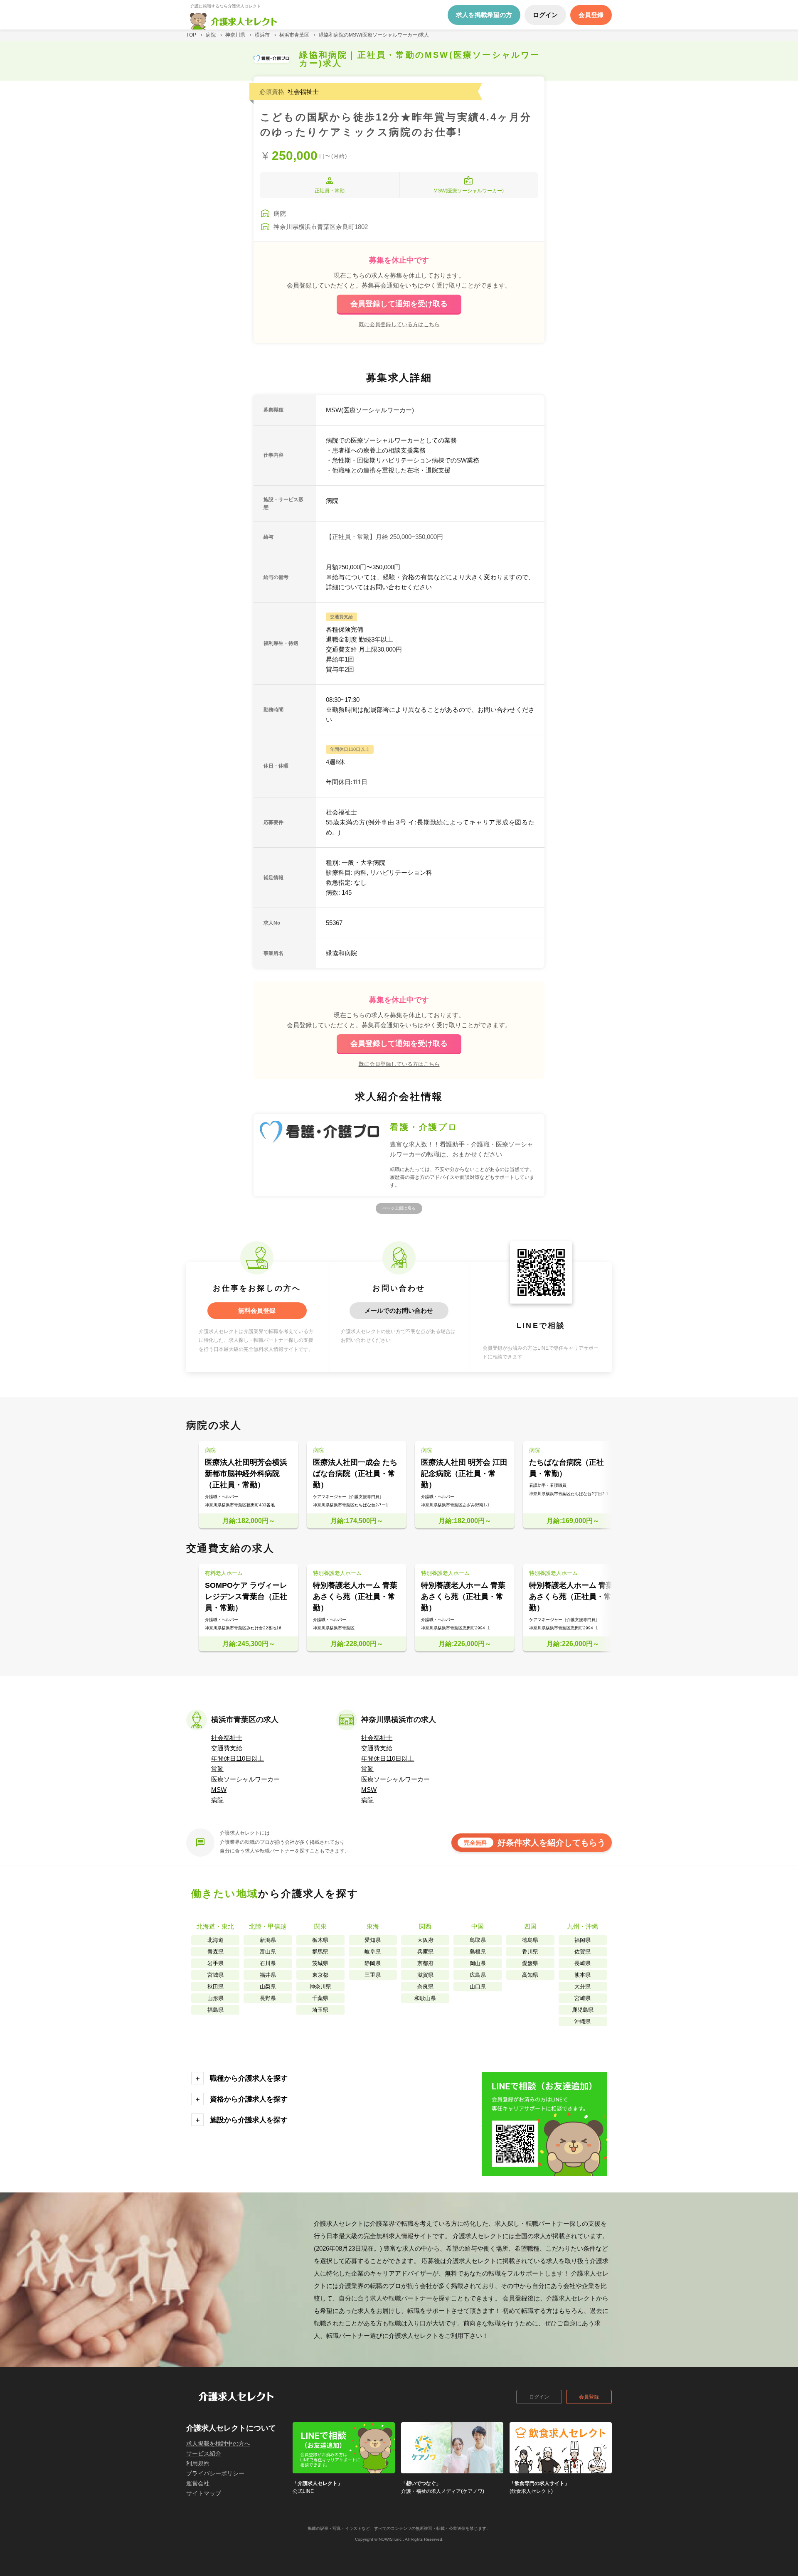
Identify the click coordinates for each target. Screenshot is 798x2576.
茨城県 (320, 1963)
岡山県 (478, 1963)
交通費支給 (227, 1748)
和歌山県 (425, 1998)
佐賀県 (582, 1952)
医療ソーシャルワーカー (245, 1779)
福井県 (268, 1975)
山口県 (478, 1987)
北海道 (216, 1940)
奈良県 (425, 1987)
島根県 (478, 1952)
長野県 (268, 1998)
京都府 (425, 1963)
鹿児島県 (583, 2010)
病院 (217, 1800)
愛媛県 (530, 1963)
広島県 (478, 1975)
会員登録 (589, 2397)
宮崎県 (582, 1998)
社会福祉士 (227, 1738)
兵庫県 (425, 1952)
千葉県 (320, 1998)
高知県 (530, 1975)
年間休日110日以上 (238, 1758)
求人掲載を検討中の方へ (218, 2443)
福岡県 (582, 1940)
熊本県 (582, 1975)
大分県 (582, 1987)
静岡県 (373, 1963)
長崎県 (582, 1963)
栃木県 (320, 1940)
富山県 (268, 1952)
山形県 (216, 1998)
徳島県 (530, 1940)
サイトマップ (204, 2493)
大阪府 (425, 1940)
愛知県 (373, 1940)
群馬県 (320, 1952)
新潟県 (268, 1940)
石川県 (268, 1963)
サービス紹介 (204, 2453)
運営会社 (198, 2483)
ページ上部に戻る (399, 1208)
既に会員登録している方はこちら (399, 324)
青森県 (216, 1952)
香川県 (530, 1952)
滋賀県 (425, 1975)
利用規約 (198, 2463)
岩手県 (216, 1963)
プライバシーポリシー (215, 2473)
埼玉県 (320, 2010)
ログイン (539, 2397)
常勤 (217, 1769)
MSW (219, 1790)
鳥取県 (478, 1940)
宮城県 (216, 1975)
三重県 (373, 1975)
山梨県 (268, 1987)
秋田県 (216, 1987)
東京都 (320, 1975)
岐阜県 (373, 1952)
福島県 (216, 2010)
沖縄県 (582, 2021)
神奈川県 (320, 1987)
